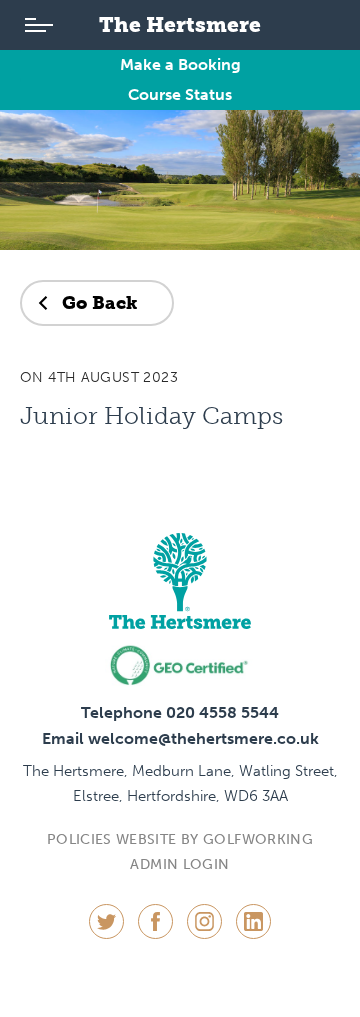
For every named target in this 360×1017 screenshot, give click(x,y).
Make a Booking (180, 64)
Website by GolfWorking (214, 839)
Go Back (99, 303)
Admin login (179, 864)
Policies (79, 839)
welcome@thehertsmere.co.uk (203, 738)
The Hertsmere (180, 24)
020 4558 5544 (222, 712)
